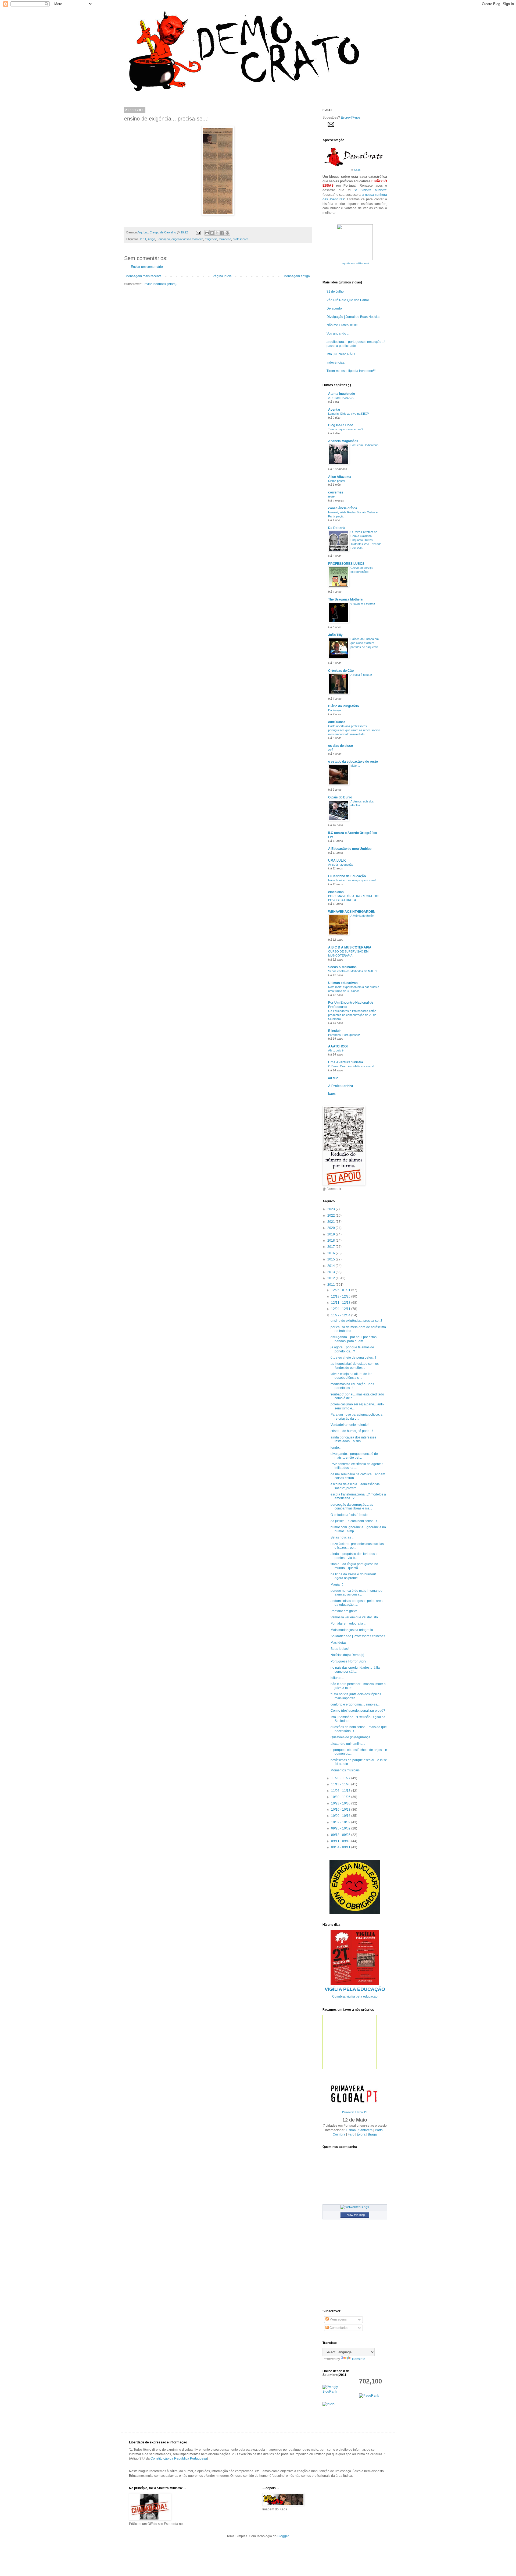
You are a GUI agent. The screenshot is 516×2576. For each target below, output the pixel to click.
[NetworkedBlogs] (355, 2207)
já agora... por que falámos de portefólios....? (352, 1349)
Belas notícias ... (342, 1537)
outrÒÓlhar (337, 722)
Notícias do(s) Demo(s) (347, 1655)
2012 (332, 1278)
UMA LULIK (337, 861)
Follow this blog (355, 2215)
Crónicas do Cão (341, 671)
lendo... (336, 1448)
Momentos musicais (345, 1770)
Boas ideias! (340, 1649)
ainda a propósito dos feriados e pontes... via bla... (354, 1556)
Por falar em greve (344, 1611)
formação (225, 239)
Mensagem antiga (297, 276)
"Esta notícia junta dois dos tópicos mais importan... (356, 1696)
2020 (332, 1228)
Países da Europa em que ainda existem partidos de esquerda (365, 643)
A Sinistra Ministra (371, 190)
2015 (332, 1259)
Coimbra (339, 2134)
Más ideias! (339, 1643)
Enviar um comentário (147, 267)
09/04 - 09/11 (341, 1847)
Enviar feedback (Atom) (160, 284)
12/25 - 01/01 (341, 1290)
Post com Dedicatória (364, 445)
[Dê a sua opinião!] (212, 233)
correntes (336, 492)
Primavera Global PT (355, 2112)
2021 (332, 1222)
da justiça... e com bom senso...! (354, 1521)
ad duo (333, 1078)
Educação (163, 239)
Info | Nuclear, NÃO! (341, 354)
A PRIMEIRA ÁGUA (341, 398)
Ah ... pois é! (336, 1050)
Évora (361, 2134)
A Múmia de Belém (362, 916)
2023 (332, 1209)
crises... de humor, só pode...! (352, 1431)
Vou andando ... (338, 333)
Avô (331, 750)
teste (331, 496)
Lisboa (351, 2130)
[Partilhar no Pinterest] (227, 233)
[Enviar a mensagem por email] (207, 233)
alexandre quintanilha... (348, 1744)
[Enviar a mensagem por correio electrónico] (198, 232)
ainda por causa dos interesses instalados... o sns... (353, 1439)
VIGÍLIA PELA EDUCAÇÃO (355, 1989)
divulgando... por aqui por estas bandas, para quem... (354, 1339)
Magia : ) (337, 1584)
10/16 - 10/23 (341, 1810)
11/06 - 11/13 (341, 1791)
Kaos (357, 170)
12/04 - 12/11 (341, 1309)
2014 (332, 1266)
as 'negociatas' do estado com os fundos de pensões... (355, 1366)
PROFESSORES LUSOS (346, 564)
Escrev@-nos (351, 118)
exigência (211, 239)
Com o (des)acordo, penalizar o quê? (358, 1711)
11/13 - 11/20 (341, 1784)
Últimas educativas (343, 983)
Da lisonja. (335, 710)
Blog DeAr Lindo (341, 425)
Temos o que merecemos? (346, 429)
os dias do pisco (341, 746)
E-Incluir (334, 1031)
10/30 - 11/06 (341, 1797)
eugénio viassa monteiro (187, 239)
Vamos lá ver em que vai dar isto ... (356, 1617)
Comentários (338, 2328)
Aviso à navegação (341, 865)
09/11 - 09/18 (341, 1841)
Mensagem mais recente (144, 276)
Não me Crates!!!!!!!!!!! (342, 325)
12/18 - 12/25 (341, 1296)
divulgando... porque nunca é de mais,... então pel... (354, 1456)
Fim (331, 837)
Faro (351, 2134)
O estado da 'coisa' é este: (350, 1515)
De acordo (334, 308)
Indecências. (336, 363)
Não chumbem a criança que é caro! (352, 880)
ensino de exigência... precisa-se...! (356, 1321)
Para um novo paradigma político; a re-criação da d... (356, 1416)
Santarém (365, 2130)
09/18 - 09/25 (341, 1835)
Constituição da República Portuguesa (179, 2458)
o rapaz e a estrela (363, 603)
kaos (332, 1094)
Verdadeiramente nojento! (350, 1425)
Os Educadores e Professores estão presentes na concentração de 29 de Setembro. (352, 1015)
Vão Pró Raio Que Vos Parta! (348, 300)
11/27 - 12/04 (341, 1315)
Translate (358, 2359)
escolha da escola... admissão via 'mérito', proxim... (355, 1486)
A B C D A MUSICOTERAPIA (350, 947)
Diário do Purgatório (343, 706)
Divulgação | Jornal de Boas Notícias (353, 317)
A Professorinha (341, 1086)
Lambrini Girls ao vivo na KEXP (348, 414)
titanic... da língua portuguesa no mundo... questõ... (354, 1566)
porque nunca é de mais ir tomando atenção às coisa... (356, 1593)
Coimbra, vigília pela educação (355, 1996)
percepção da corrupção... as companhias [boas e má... (352, 1506)
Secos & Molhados (342, 967)
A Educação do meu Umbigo (350, 849)
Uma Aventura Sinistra (346, 1062)
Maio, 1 (355, 766)
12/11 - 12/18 (341, 1303)
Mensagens (338, 2319)
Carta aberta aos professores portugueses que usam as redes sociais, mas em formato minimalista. (355, 730)
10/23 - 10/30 (341, 1803)
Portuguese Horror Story (348, 1661)
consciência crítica (343, 508)
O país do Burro (340, 797)
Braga (372, 2134)
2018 (332, 1241)
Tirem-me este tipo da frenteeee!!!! (351, 371)
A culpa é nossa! (361, 675)
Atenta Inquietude (342, 394)
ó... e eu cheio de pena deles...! (353, 1358)
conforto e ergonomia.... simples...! (355, 1704)
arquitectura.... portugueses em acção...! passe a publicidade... (356, 344)
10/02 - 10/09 (341, 1822)
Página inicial (223, 276)
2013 (332, 1272)
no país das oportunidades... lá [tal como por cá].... (356, 1669)
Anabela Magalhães (343, 441)
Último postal (336, 481)
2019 (332, 1234)
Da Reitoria (337, 528)
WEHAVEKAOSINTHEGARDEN (352, 912)
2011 (143, 239)
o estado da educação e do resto (353, 762)
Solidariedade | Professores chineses (358, 1636)
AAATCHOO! (338, 1046)
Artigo (151, 239)
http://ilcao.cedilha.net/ (355, 263)
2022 (332, 1216)
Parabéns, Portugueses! (344, 1035)
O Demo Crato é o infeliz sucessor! (351, 1066)
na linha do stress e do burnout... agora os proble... (354, 1576)
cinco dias (336, 892)
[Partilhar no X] (217, 233)
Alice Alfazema (340, 477)
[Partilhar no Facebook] (222, 233)
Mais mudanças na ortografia (352, 1630)
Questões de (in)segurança (350, 1737)
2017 (332, 1247)
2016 (332, 1253)
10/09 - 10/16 (341, 1816)
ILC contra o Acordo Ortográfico (353, 833)
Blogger (283, 2536)
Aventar (334, 410)
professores (241, 239)
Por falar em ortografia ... (348, 1623)
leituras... (337, 1678)
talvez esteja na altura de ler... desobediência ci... (352, 1376)
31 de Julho (335, 292)
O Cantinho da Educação (347, 876)
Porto (379, 2130)
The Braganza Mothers (345, 599)
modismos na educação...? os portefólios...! (352, 1386)
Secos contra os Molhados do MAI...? (353, 971)
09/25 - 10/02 (341, 1828)
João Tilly (335, 635)
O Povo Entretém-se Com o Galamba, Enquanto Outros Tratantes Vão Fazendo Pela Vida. (366, 540)
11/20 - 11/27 (341, 1778)
